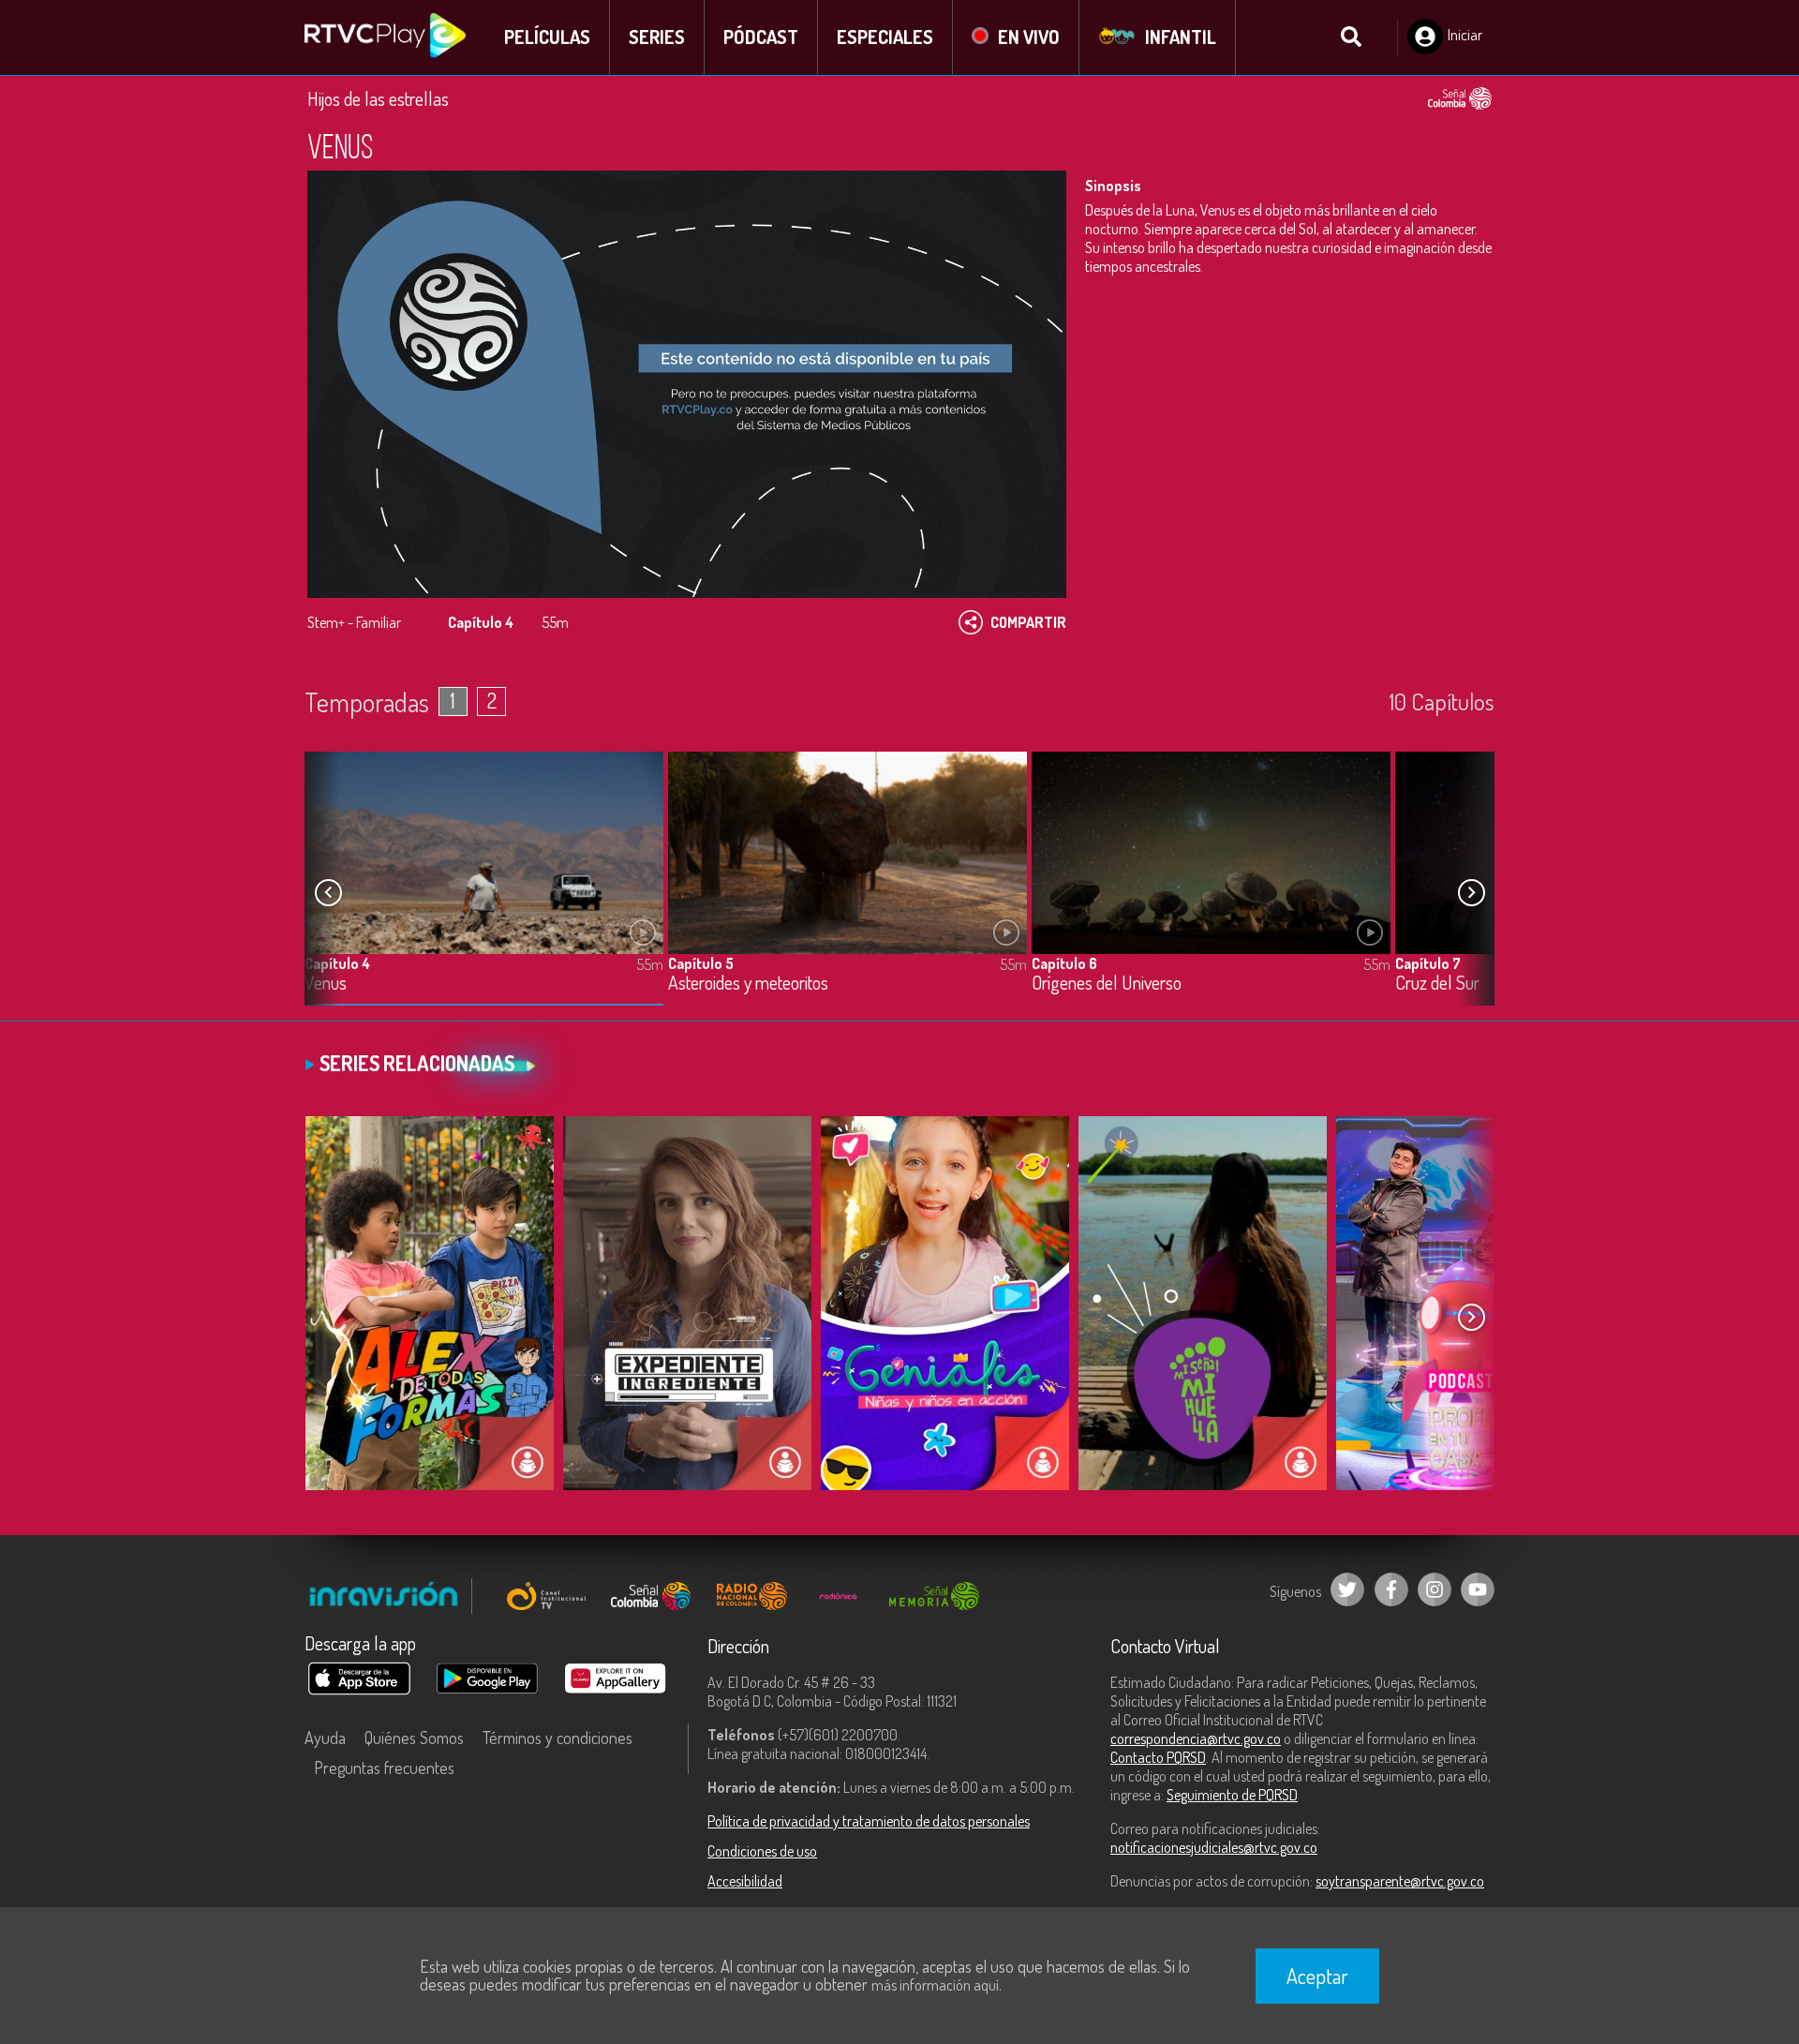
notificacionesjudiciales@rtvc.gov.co (1214, 1847)
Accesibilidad (745, 1881)
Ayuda (325, 1738)
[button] (1471, 893)
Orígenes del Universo (1107, 984)
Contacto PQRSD (1158, 1757)
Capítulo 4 (337, 963)
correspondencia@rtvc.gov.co (1196, 1738)
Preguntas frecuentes (384, 1768)
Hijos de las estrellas (378, 98)
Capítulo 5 (701, 963)
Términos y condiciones (558, 1738)
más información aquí (935, 1985)
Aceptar (1317, 1976)
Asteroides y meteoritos (748, 984)
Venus (326, 984)
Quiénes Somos (414, 1738)
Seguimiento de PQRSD (1232, 1795)
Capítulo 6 (1064, 963)
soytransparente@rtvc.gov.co (1400, 1881)
